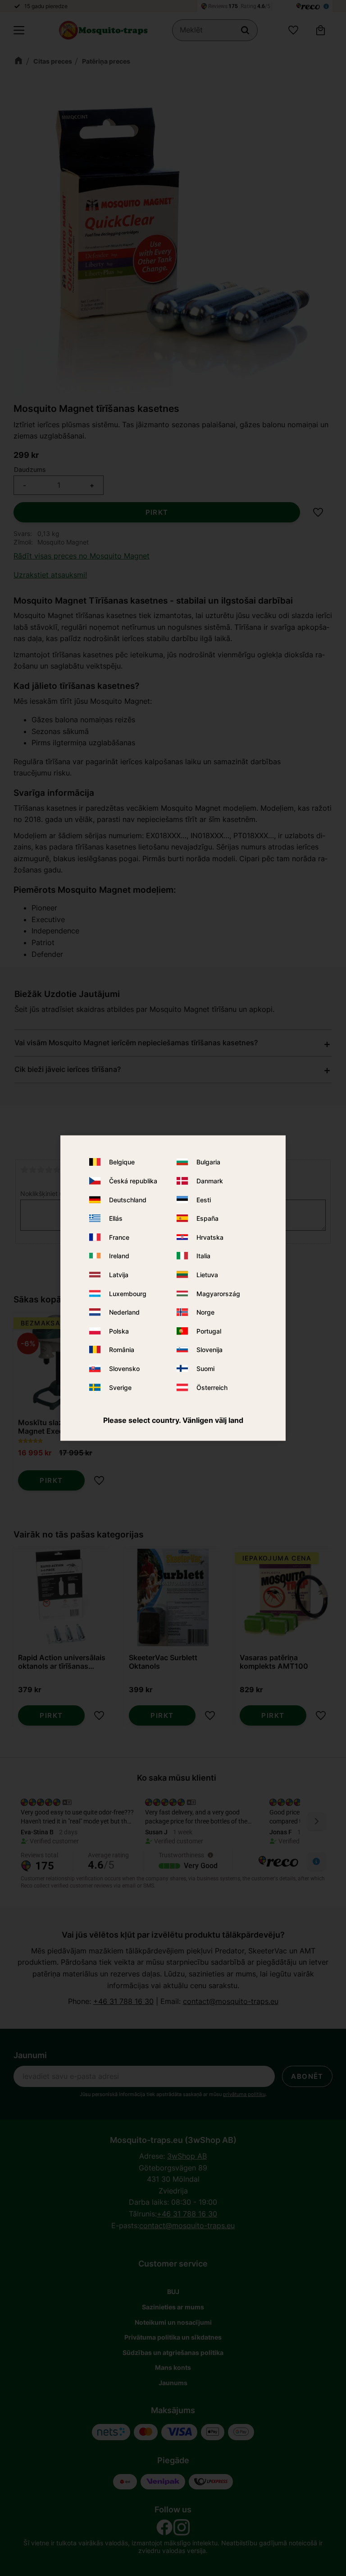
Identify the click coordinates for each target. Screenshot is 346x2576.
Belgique (122, 1162)
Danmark (210, 1181)
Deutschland (128, 1199)
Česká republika (133, 1181)
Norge (205, 1312)
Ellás (116, 1218)
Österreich (212, 1387)
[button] (19, 30)
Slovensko (124, 1369)
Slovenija (209, 1350)
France (119, 1237)
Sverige (120, 1387)
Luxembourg (128, 1293)
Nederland (124, 1312)
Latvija (119, 1275)
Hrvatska (210, 1237)
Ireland (119, 1256)
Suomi (205, 1369)
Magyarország (218, 1293)
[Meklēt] (245, 30)
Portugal (209, 1331)
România (122, 1350)
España (207, 1218)
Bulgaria (208, 1162)
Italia (203, 1256)
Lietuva (207, 1275)
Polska (119, 1331)
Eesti (204, 1199)
